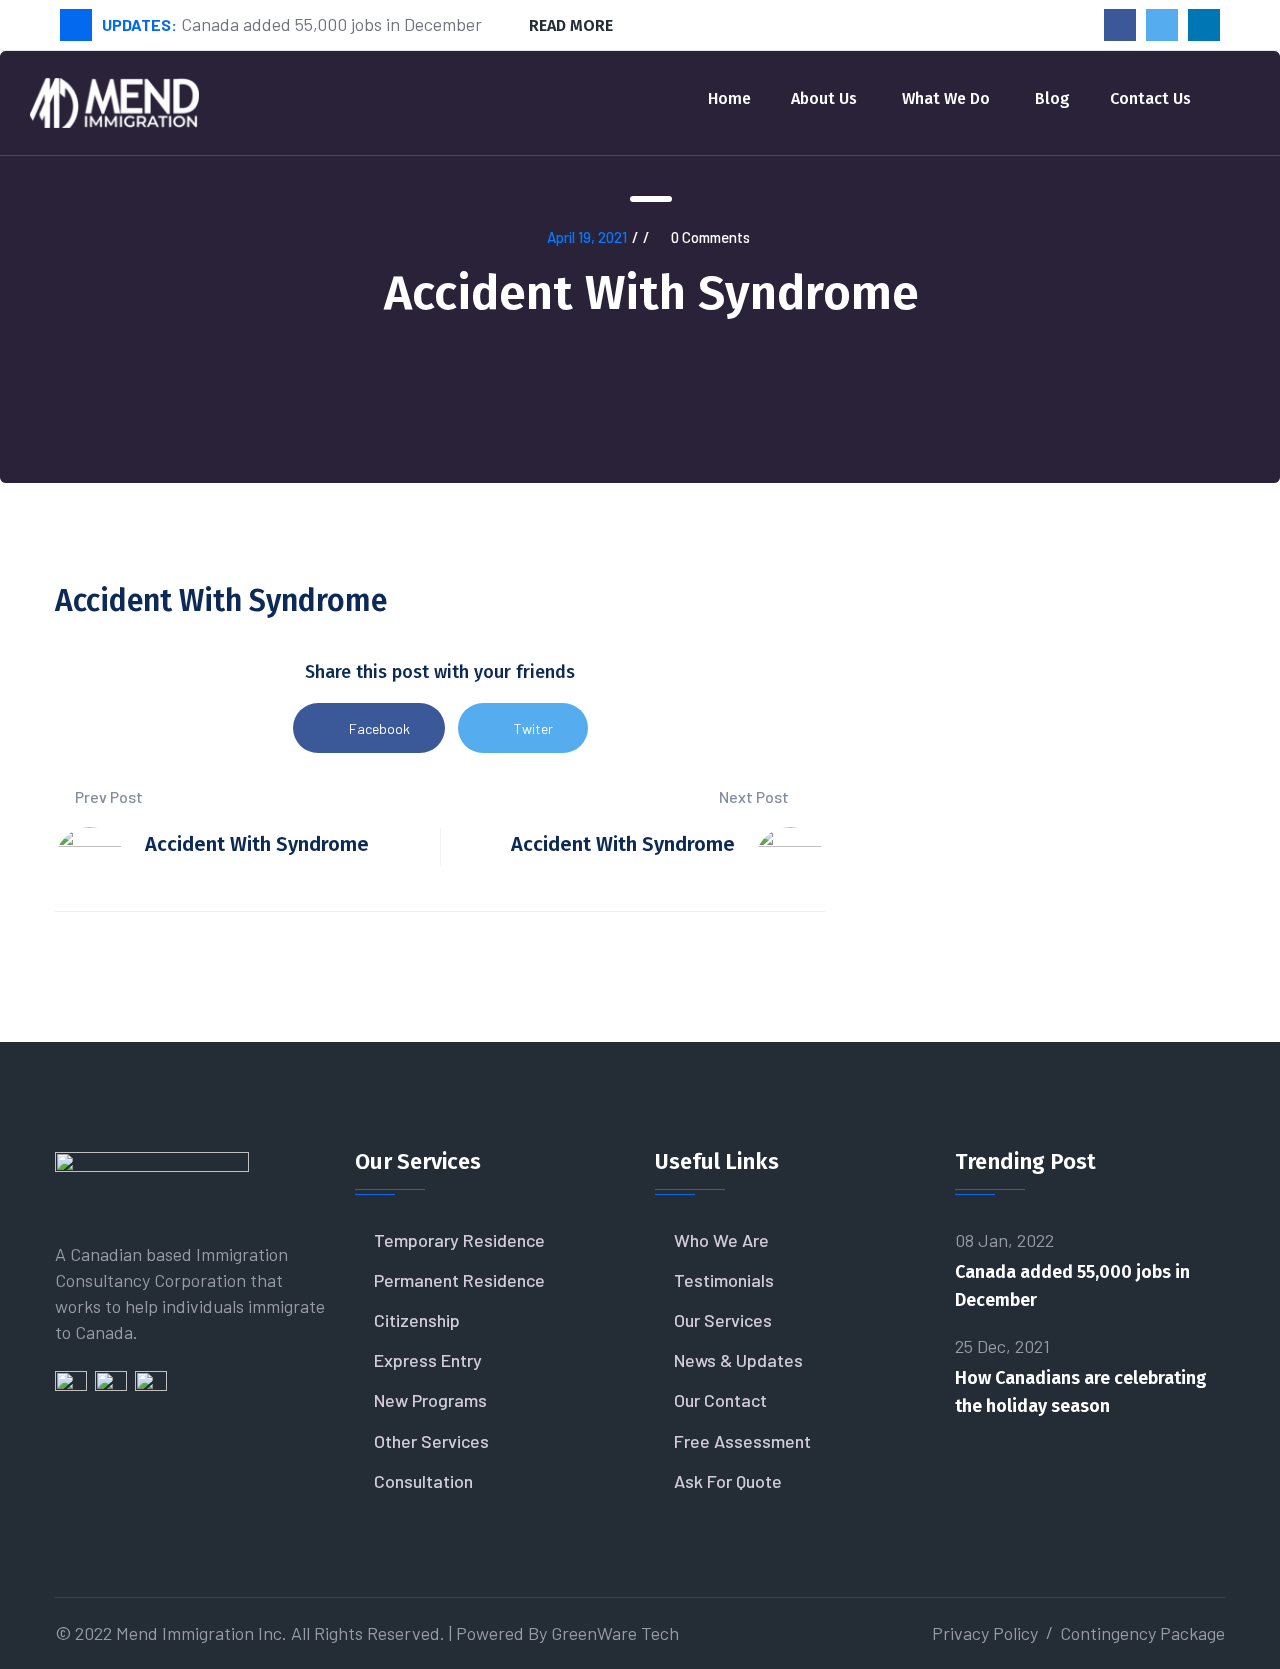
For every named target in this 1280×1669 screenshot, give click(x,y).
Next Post (755, 796)
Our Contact (720, 1400)
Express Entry (428, 1360)
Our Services (723, 1320)
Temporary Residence (459, 1240)
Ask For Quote (728, 1481)
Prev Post (107, 796)
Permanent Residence (459, 1280)
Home (729, 98)
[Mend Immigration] (114, 100)
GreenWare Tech (615, 1633)
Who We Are (721, 1240)
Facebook (379, 728)
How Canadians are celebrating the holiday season (1081, 1392)
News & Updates (738, 1360)
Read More (571, 25)
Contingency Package (1142, 1633)
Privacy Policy (985, 1633)
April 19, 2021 (587, 237)
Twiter (533, 728)
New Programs (430, 1400)
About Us (824, 98)
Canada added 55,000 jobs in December (1072, 1286)
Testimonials (724, 1280)
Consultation (423, 1481)
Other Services (431, 1441)
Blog (1052, 98)
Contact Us (1150, 98)
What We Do (946, 98)
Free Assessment (742, 1441)
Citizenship (417, 1320)
